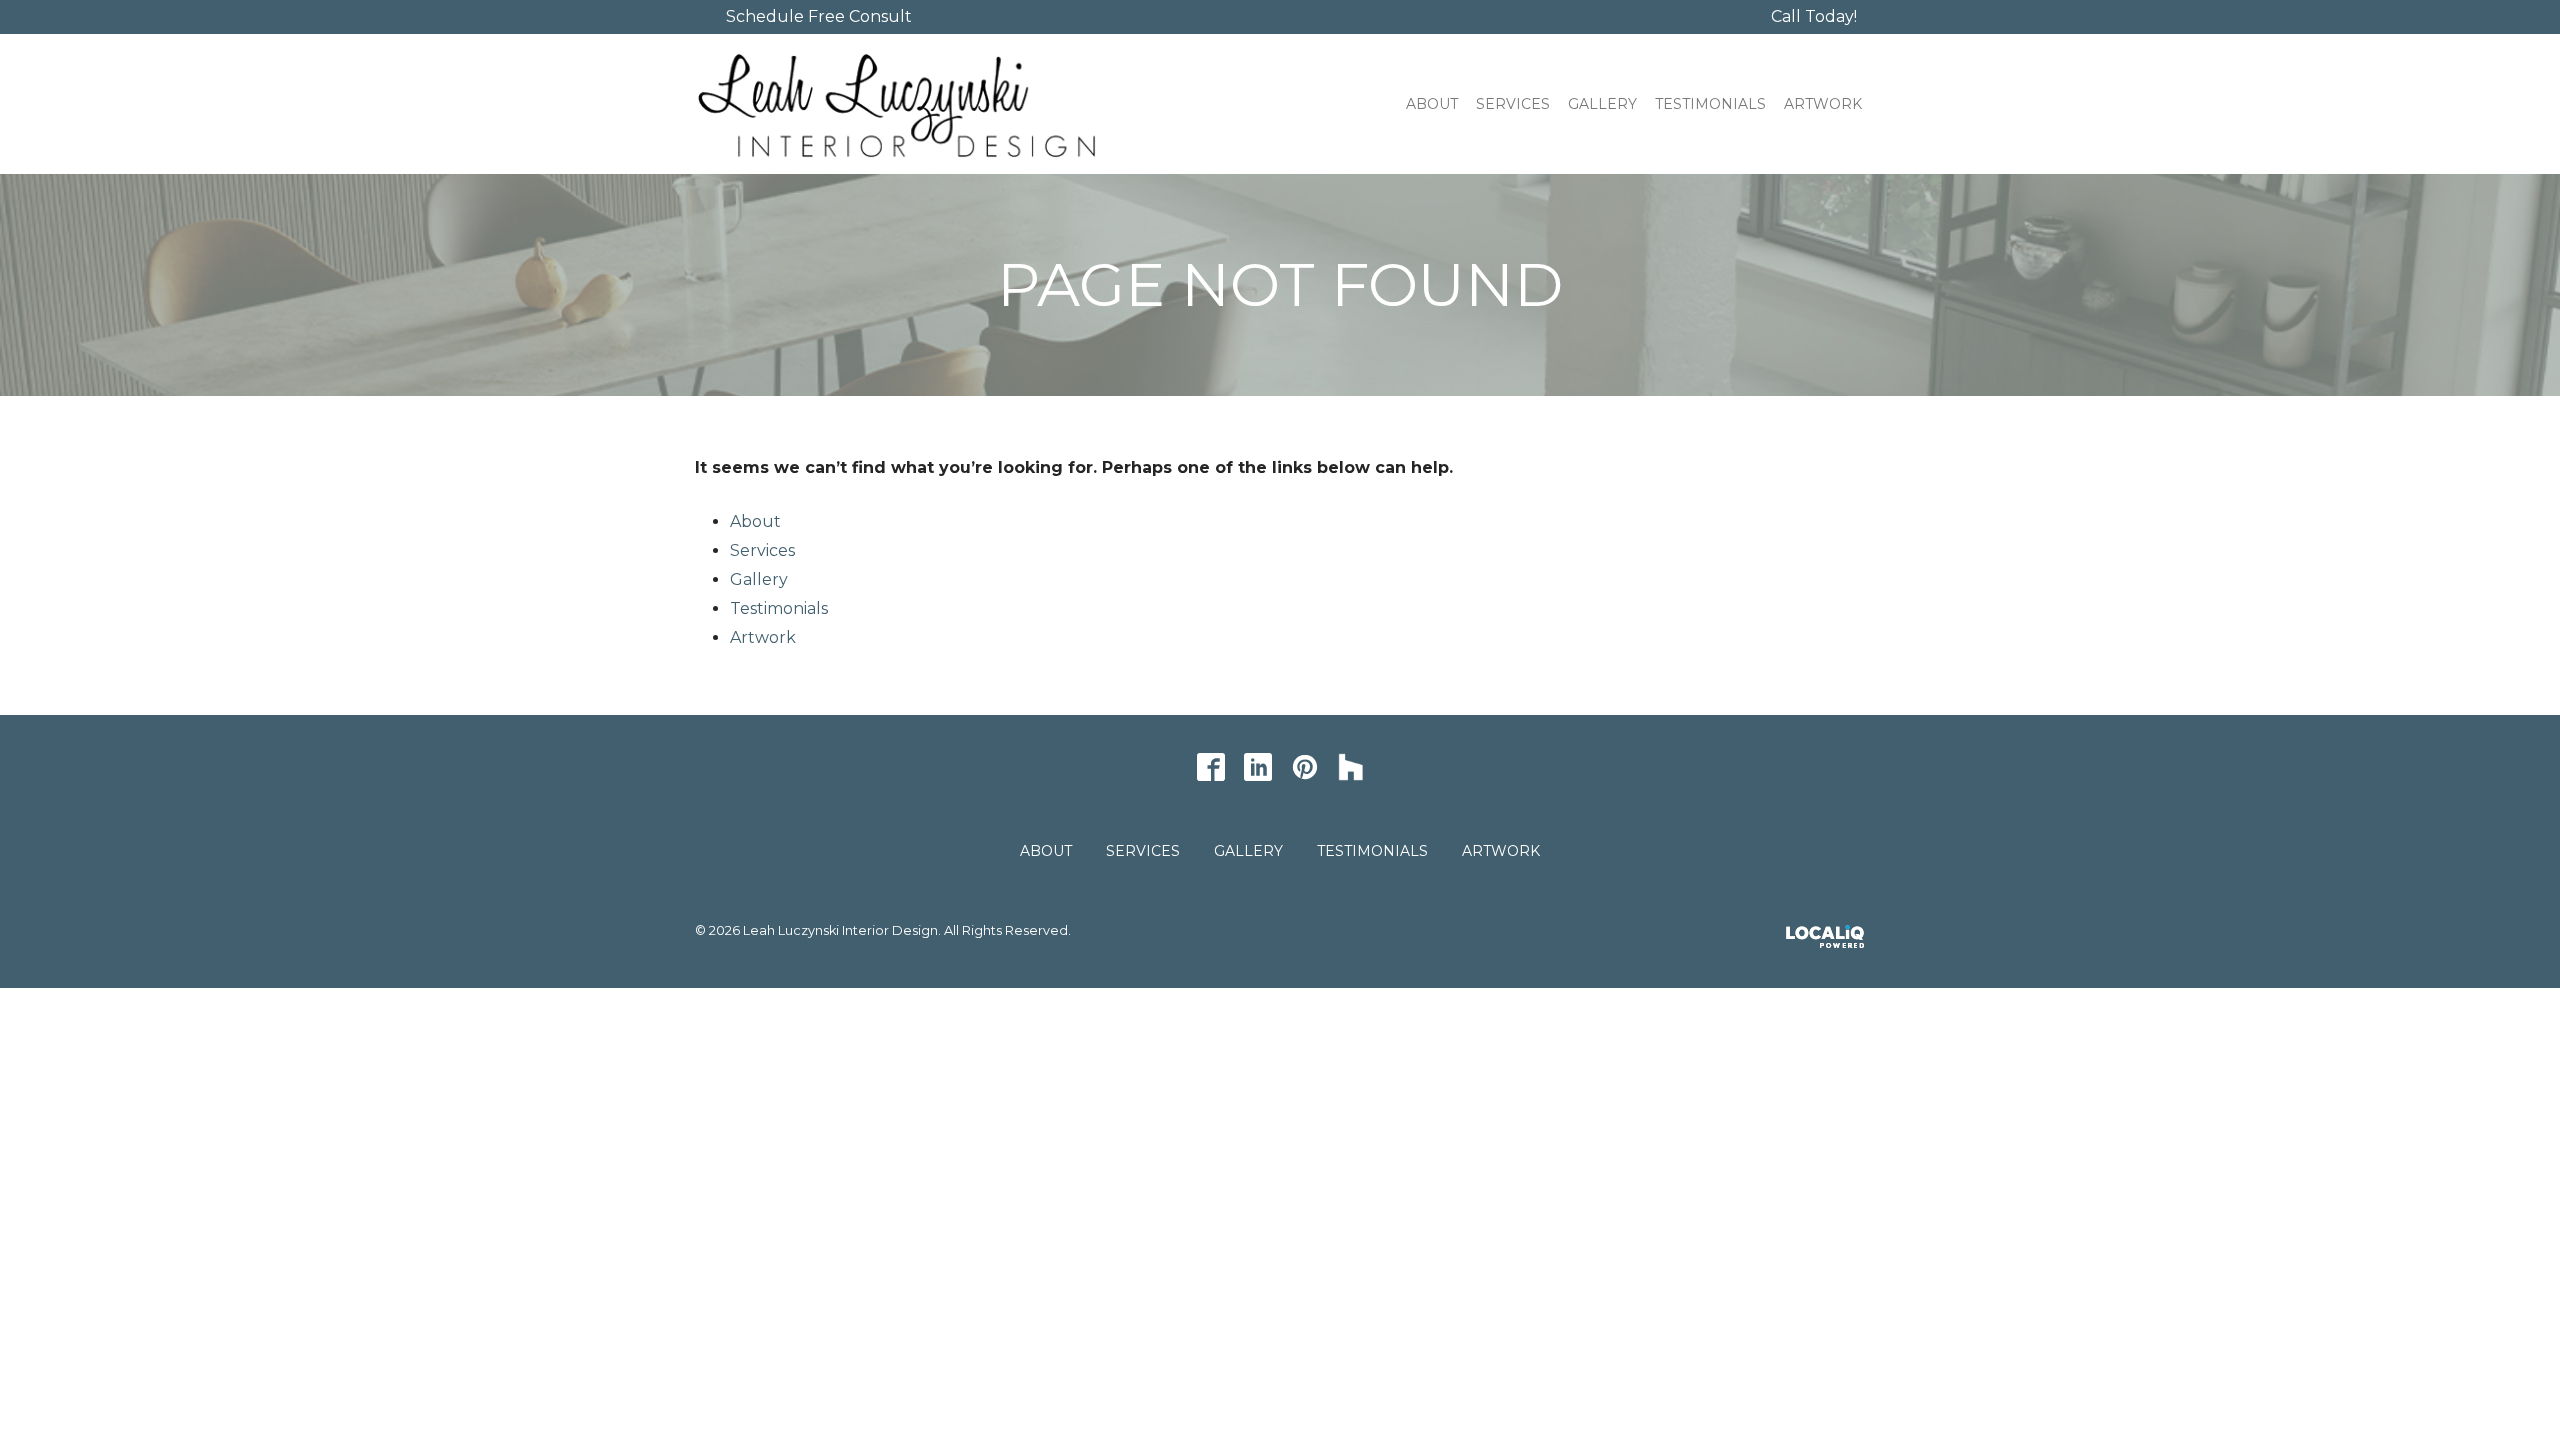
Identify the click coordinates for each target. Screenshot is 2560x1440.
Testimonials (1710, 104)
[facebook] (1210, 766)
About (1432, 104)
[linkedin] (1257, 766)
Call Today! (1814, 16)
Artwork (1823, 104)
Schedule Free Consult (819, 16)
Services (1513, 104)
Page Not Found (1280, 285)
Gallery (1602, 104)
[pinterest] (1304, 766)
